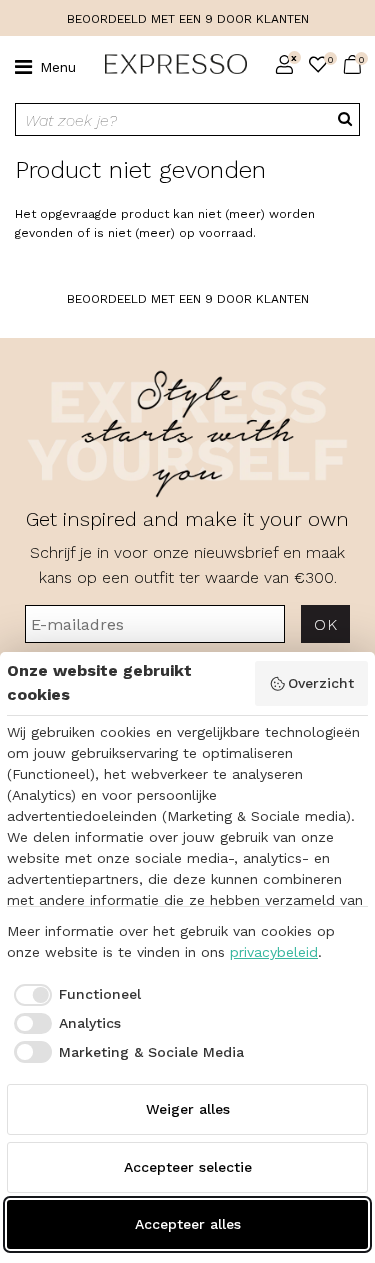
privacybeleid (274, 952)
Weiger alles (188, 1109)
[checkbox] (74, 995)
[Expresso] (168, 65)
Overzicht (321, 683)
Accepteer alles (188, 1224)
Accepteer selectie (188, 1167)
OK (325, 624)
